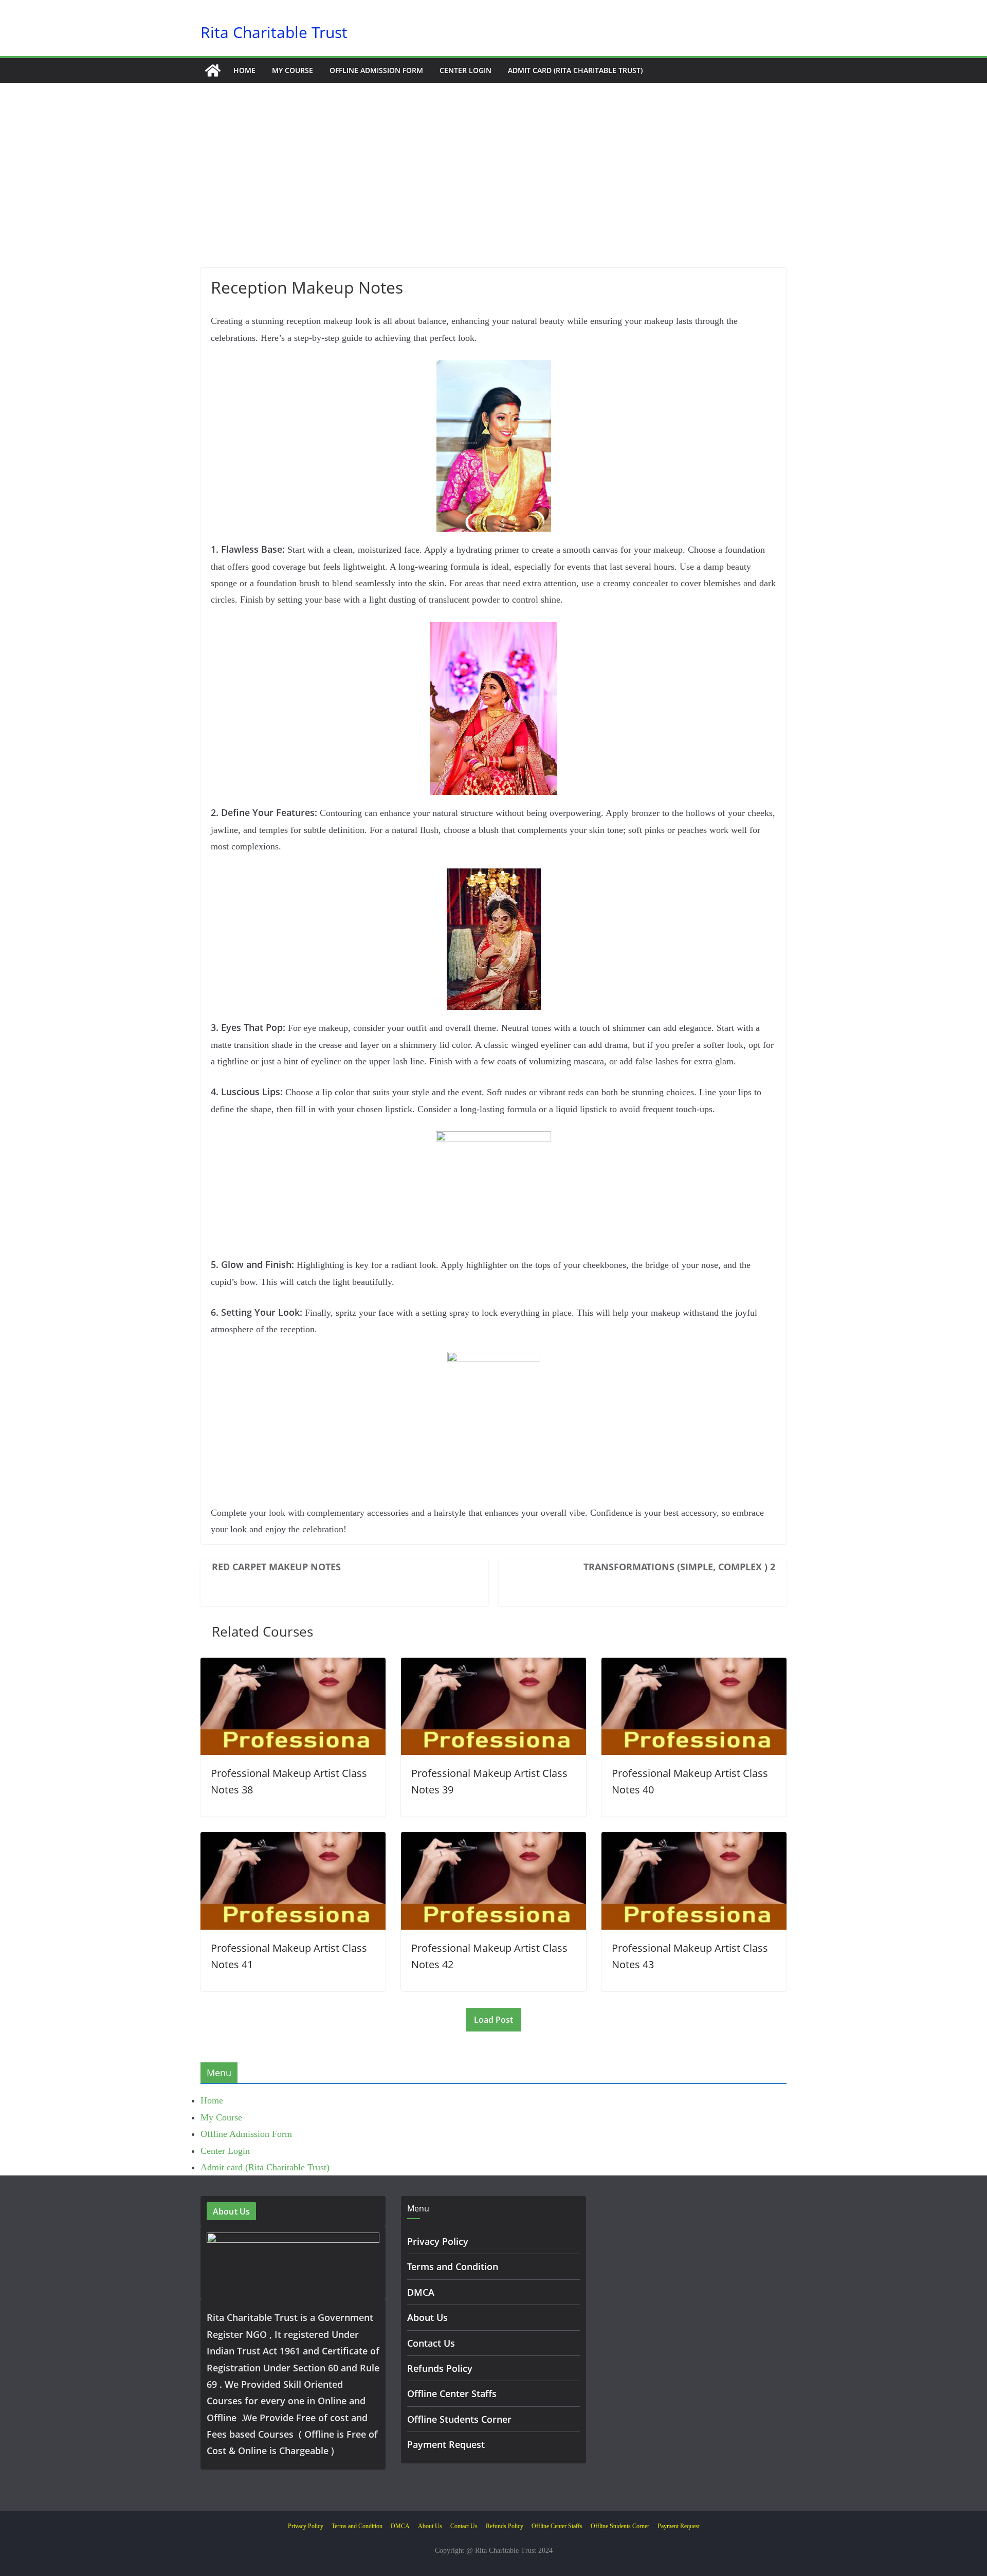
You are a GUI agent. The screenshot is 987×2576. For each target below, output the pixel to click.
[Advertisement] (493, 191)
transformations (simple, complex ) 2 (679, 1567)
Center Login (465, 70)
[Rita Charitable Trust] (213, 70)
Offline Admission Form (376, 70)
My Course (293, 70)
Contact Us (431, 2343)
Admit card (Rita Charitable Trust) (575, 70)
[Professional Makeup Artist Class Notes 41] (293, 1840)
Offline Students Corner (459, 2419)
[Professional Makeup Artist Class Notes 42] (493, 1840)
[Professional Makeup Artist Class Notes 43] (694, 1840)
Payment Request (446, 2444)
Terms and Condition (453, 2266)
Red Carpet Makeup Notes (276, 1567)
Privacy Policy (438, 2241)
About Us (427, 2317)
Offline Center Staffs (452, 2393)
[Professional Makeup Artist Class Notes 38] (293, 1666)
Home (244, 70)
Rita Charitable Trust (274, 32)
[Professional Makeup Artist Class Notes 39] (493, 1666)
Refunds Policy (440, 2368)
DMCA (421, 2292)
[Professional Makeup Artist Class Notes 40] (694, 1666)
